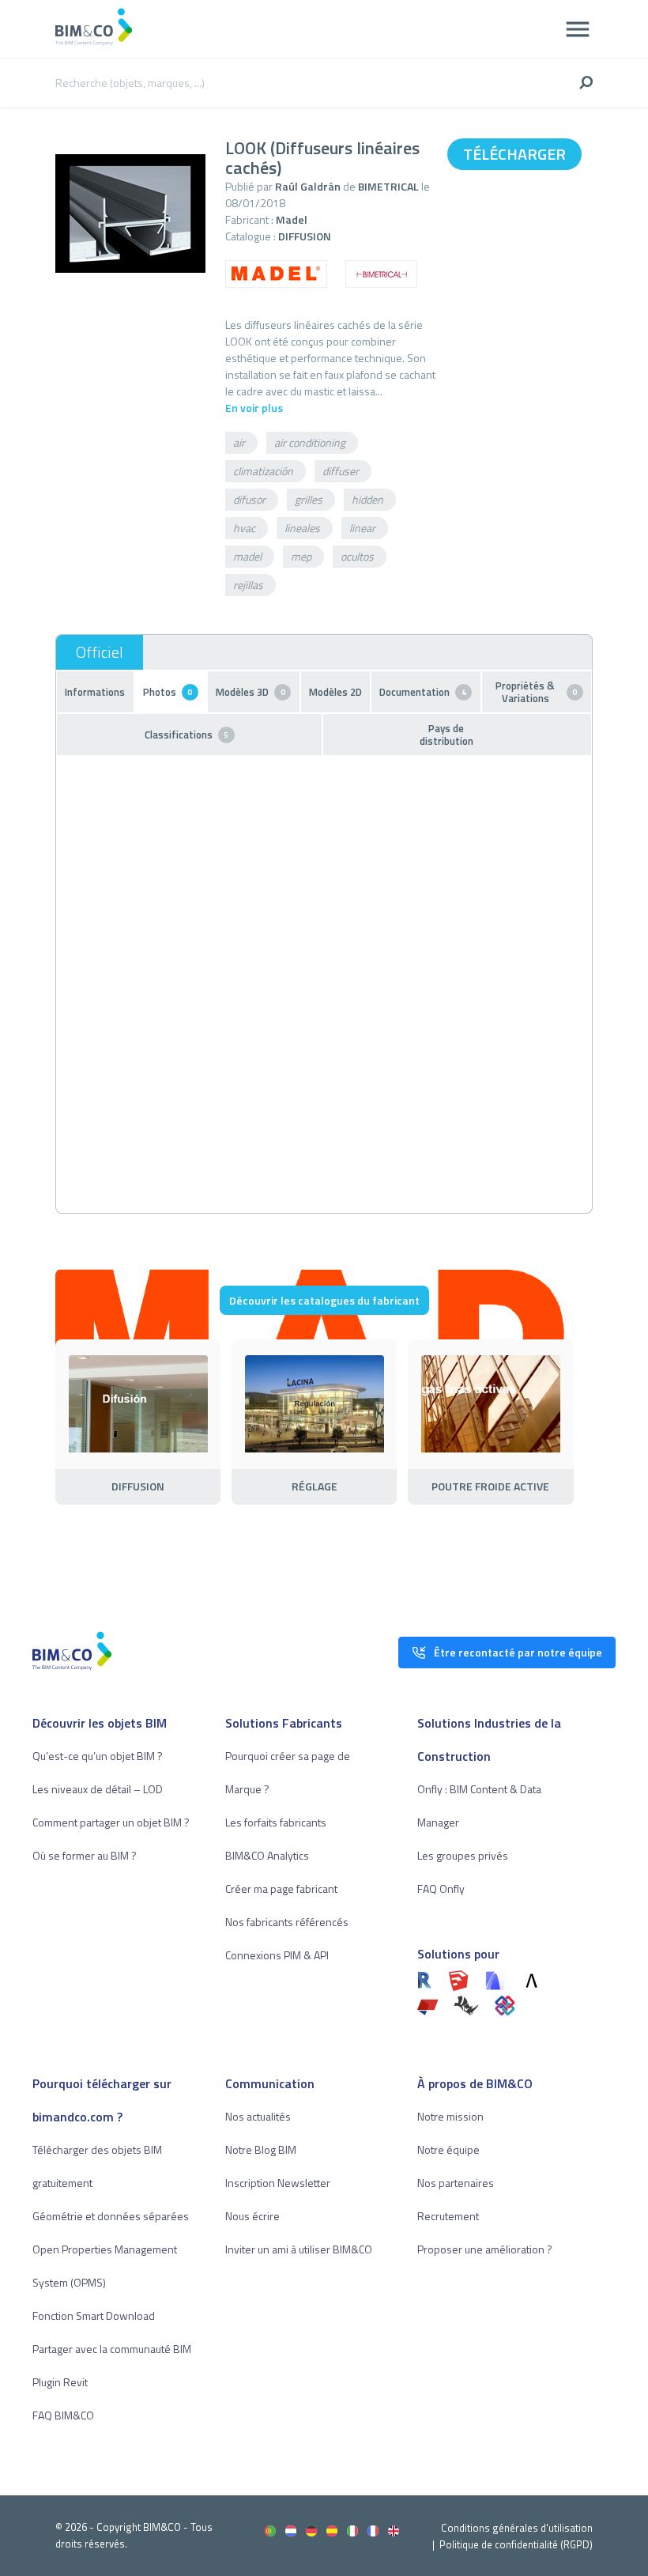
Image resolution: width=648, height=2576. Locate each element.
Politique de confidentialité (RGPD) (516, 2544)
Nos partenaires (456, 2183)
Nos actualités (258, 2116)
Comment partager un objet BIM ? (111, 1822)
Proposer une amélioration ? (485, 2249)
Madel (292, 219)
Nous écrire (252, 2216)
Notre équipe (448, 2149)
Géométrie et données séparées (111, 2216)
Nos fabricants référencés (287, 1922)
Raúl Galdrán (309, 186)
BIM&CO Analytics (267, 1855)
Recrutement (448, 2216)
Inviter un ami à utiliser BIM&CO (299, 2249)
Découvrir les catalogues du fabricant (324, 1300)
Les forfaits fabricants (276, 1822)
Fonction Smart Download (94, 2315)
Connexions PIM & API (277, 1955)
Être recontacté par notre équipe (518, 1652)
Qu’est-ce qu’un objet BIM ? (98, 1756)
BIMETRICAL (388, 186)
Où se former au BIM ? (85, 1855)
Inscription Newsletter (278, 2183)
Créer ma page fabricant (281, 1889)
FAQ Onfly (441, 1889)
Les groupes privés (463, 1855)
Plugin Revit (60, 2382)
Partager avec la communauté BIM (112, 2349)
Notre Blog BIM (261, 2149)
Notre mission (450, 2116)
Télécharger (514, 154)
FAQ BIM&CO (63, 2415)
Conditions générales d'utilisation (517, 2528)
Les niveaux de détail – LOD (98, 1789)
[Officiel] (100, 652)
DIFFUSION (305, 236)
